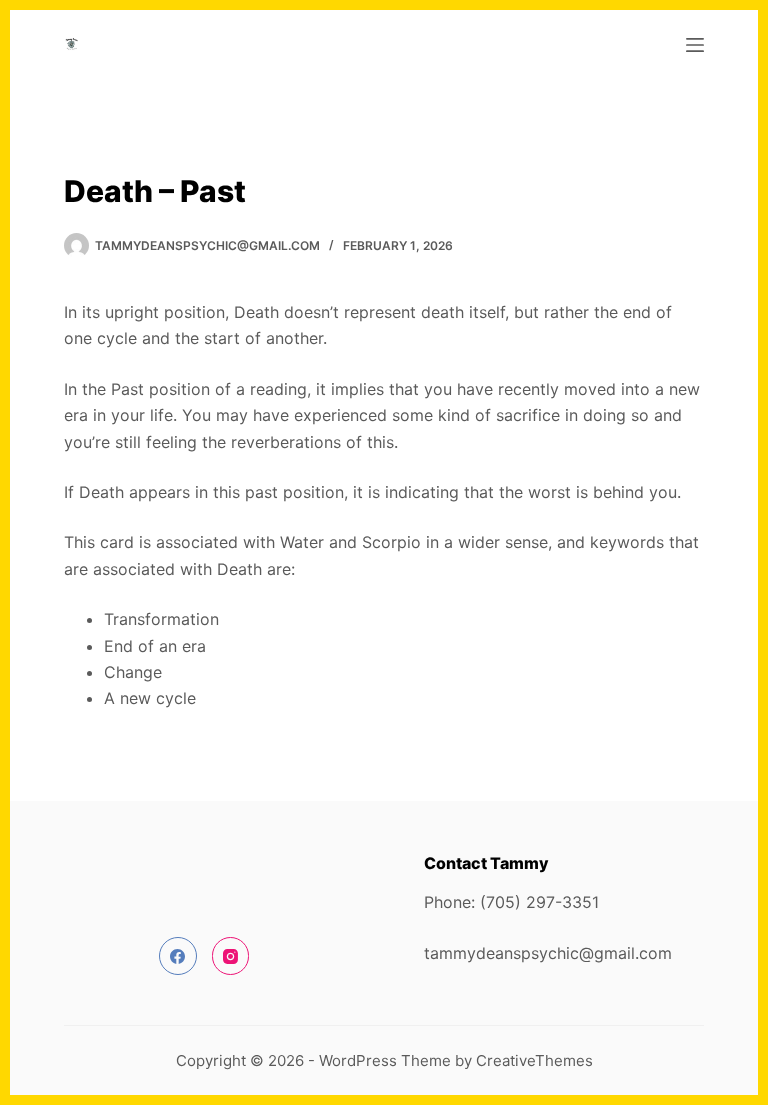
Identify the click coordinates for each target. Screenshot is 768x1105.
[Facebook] (178, 956)
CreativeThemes (534, 1060)
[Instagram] (231, 956)
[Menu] (695, 45)
